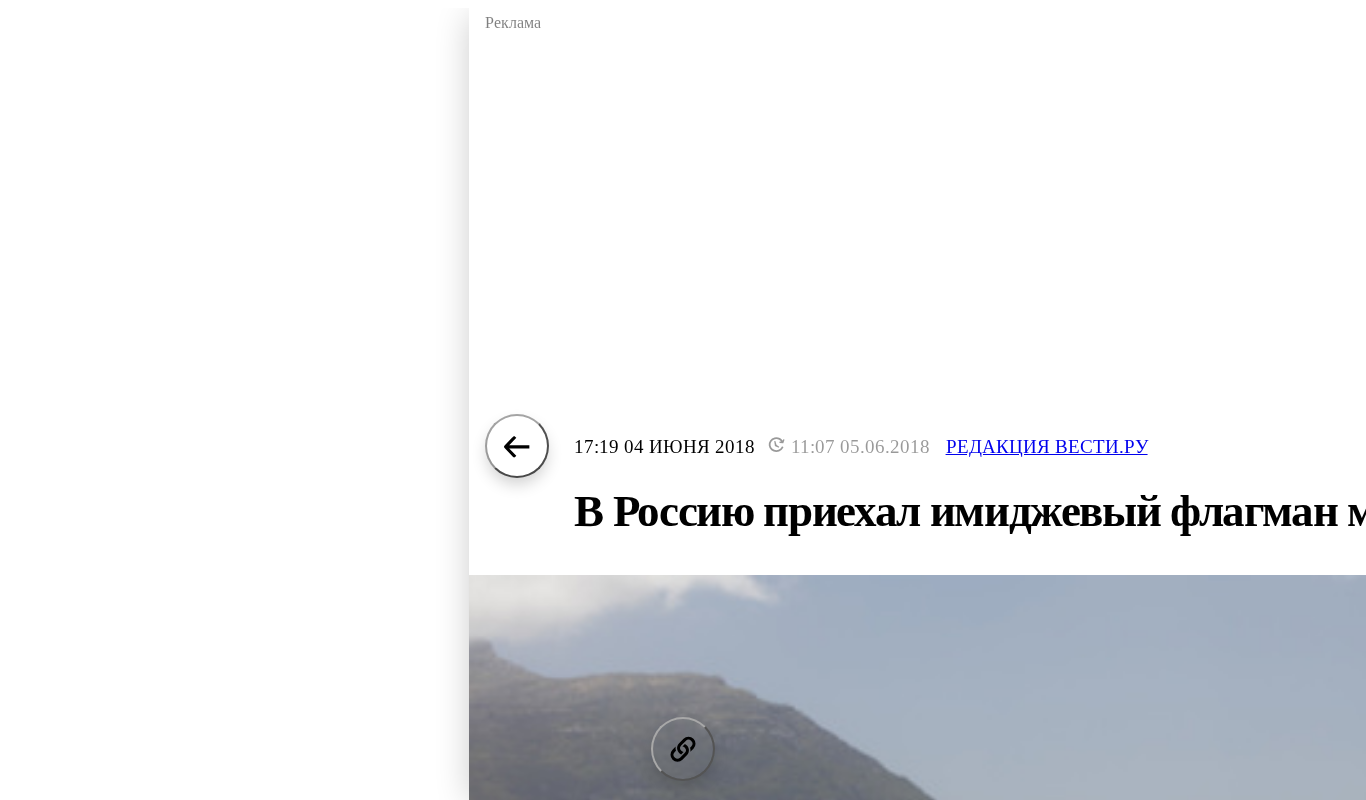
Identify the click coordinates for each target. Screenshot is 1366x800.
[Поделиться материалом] (683, 749)
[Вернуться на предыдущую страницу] (517, 446)
